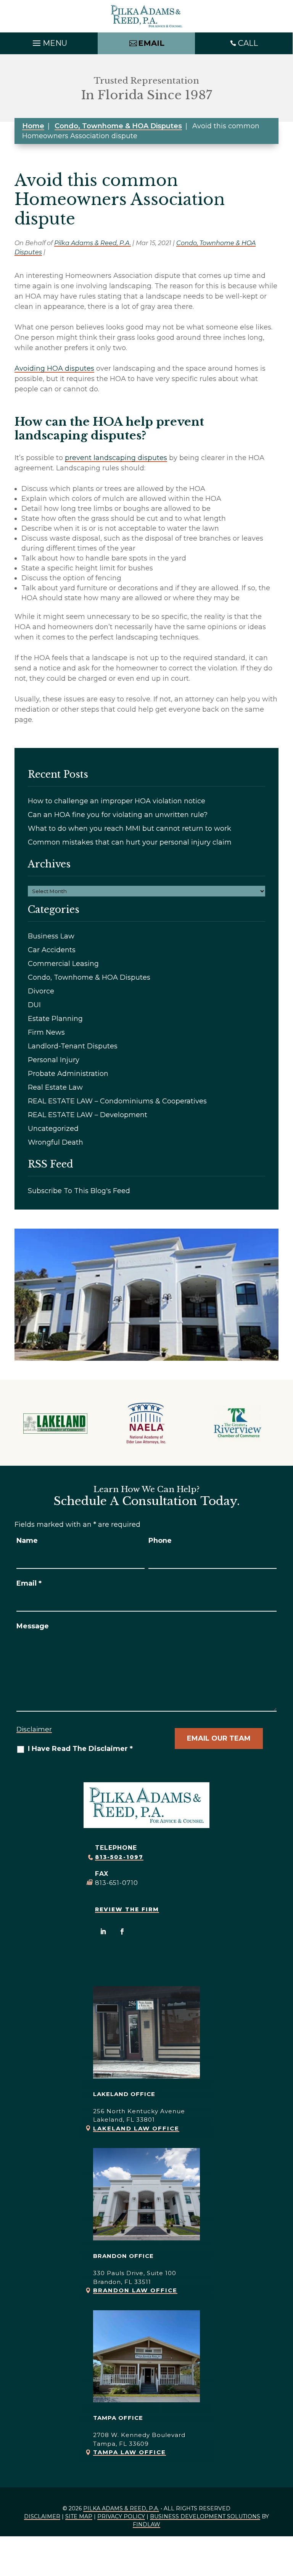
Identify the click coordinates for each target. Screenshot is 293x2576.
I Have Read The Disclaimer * (80, 1749)
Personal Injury (54, 1060)
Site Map (79, 2516)
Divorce (41, 991)
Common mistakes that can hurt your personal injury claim (130, 842)
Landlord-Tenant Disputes (73, 1046)
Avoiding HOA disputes (54, 368)
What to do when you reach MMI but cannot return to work (130, 829)
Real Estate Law (55, 1087)
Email (29, 1583)
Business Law (51, 936)
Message (33, 1626)
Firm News (46, 1032)
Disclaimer (34, 1729)
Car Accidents (52, 950)
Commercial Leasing (63, 964)
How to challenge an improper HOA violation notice (117, 801)
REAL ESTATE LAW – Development (88, 1115)
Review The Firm (127, 1909)
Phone (160, 1541)
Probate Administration (68, 1074)
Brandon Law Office (135, 2290)
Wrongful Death (56, 1142)
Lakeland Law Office (136, 2128)
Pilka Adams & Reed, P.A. (93, 243)
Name (27, 1541)
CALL (248, 43)
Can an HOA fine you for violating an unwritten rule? (118, 815)
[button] (49, 41)
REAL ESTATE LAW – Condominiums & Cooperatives (117, 1101)
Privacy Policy (121, 2516)
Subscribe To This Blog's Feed (79, 1191)
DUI (34, 1005)
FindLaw (146, 2524)
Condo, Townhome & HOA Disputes (89, 977)
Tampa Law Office (130, 2452)
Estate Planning (55, 1019)
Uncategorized (53, 1129)
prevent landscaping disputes (116, 458)
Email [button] (151, 43)
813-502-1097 (119, 1857)
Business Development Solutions (205, 2516)
